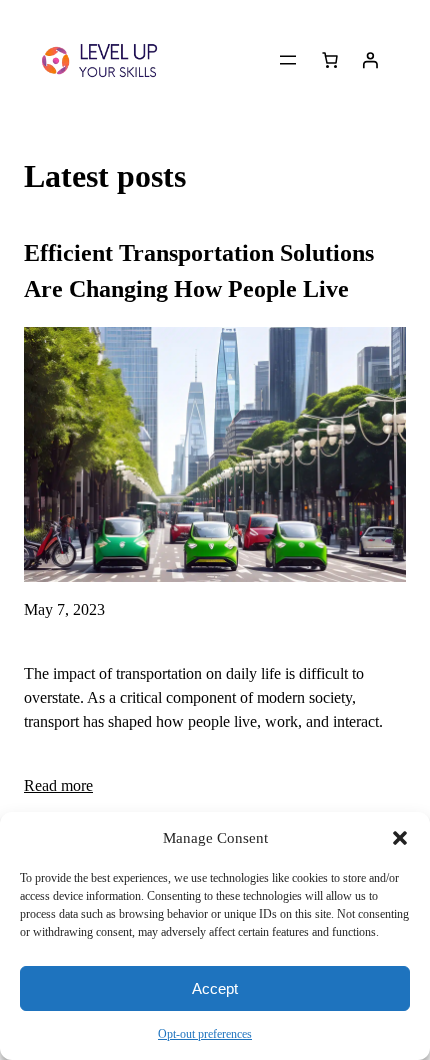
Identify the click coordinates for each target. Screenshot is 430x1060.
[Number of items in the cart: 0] (330, 60)
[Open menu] (288, 60)
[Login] (370, 60)
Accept (215, 988)
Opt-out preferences (205, 1034)
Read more (58, 785)
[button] (400, 838)
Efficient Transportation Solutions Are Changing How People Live (199, 271)
